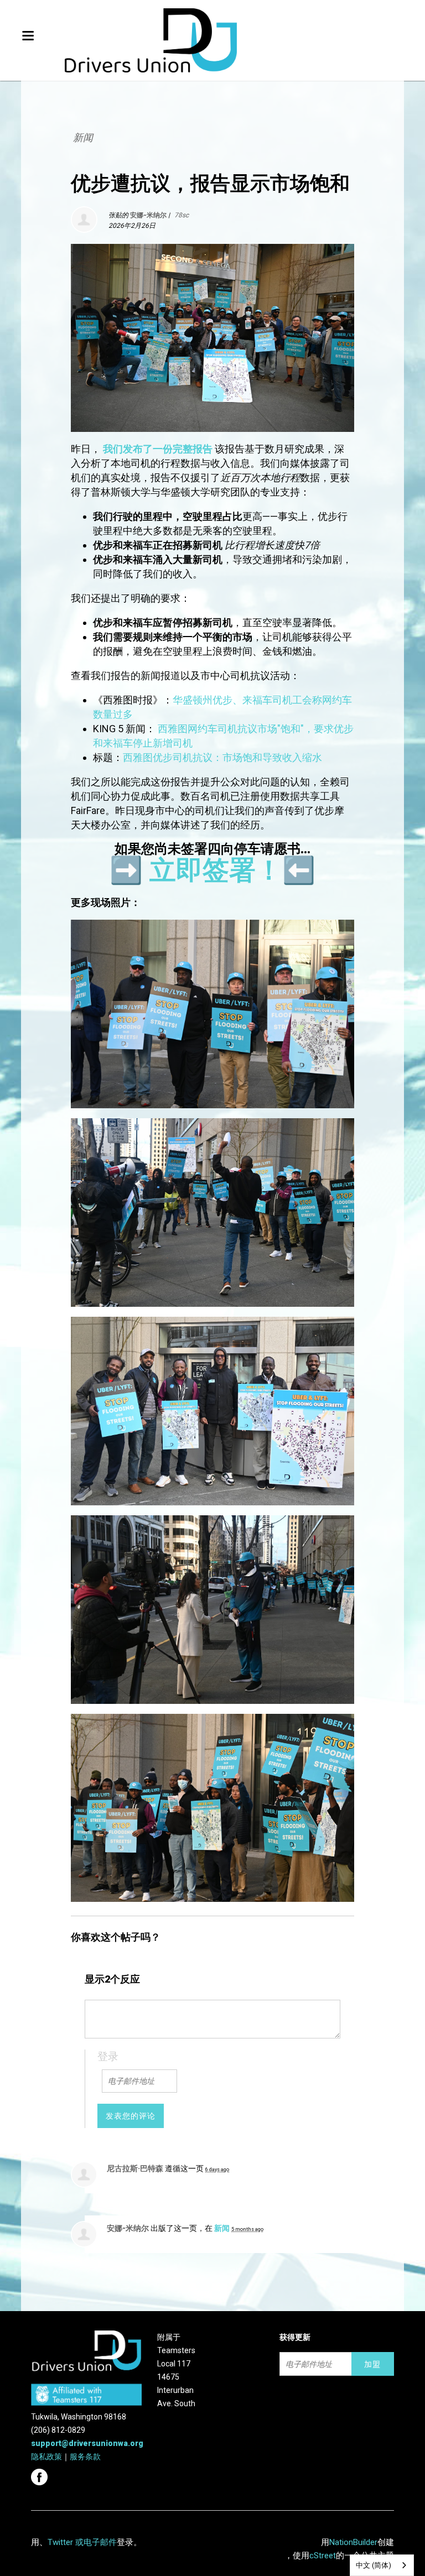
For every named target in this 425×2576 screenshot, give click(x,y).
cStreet (323, 2556)
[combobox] (382, 2565)
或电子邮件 (96, 2542)
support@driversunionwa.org (87, 2443)
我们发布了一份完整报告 (158, 449)
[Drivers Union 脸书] (41, 2474)
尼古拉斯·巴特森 (135, 2168)
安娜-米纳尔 (128, 2228)
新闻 (83, 137)
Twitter (60, 2542)
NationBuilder (353, 2542)
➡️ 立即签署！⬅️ (212, 870)
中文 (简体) (374, 2565)
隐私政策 (46, 2457)
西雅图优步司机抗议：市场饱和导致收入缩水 (222, 757)
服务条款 (85, 2457)
